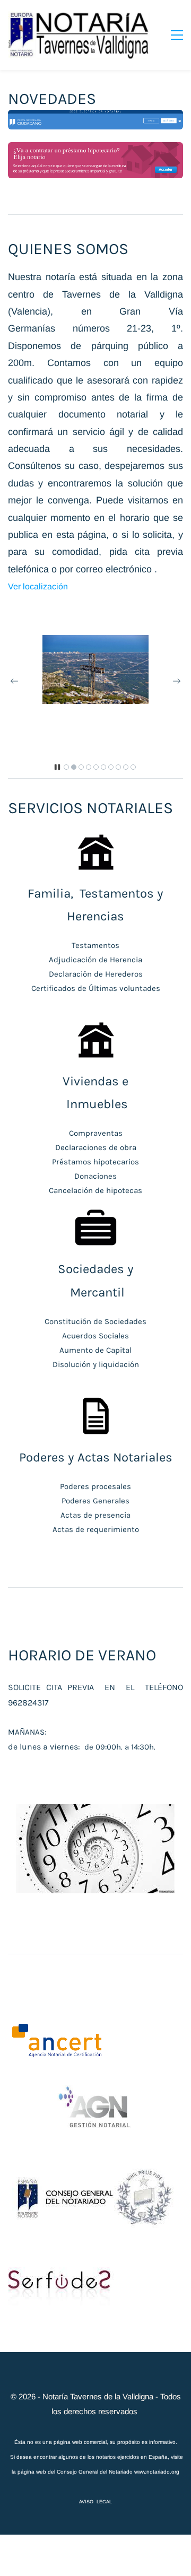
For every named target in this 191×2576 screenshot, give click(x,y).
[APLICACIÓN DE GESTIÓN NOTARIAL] (95, 2092)
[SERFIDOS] (61, 2274)
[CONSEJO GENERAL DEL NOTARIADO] (95, 2163)
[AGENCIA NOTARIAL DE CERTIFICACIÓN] (57, 2029)
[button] (14, 681)
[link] (95, 642)
